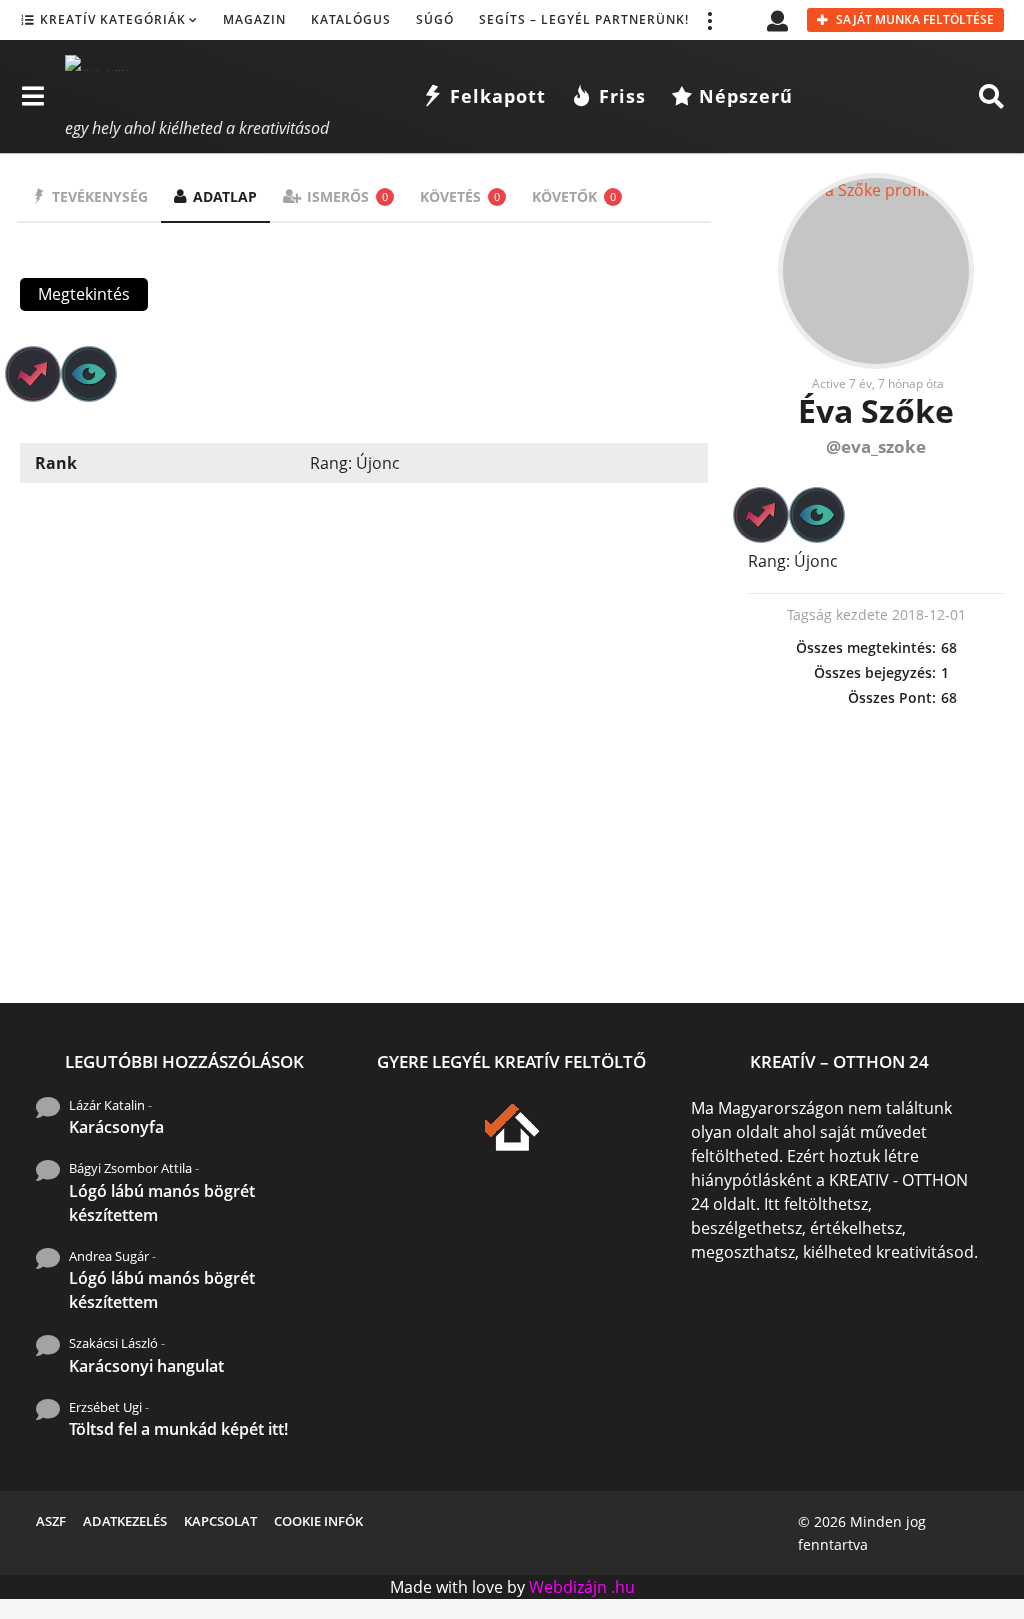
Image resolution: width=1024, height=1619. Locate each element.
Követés (460, 196)
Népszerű (746, 96)
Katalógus (351, 19)
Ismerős (347, 196)
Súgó (435, 19)
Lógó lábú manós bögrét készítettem (162, 1203)
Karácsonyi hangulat (146, 1366)
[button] (709, 20)
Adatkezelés (125, 1521)
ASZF (51, 1521)
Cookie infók (318, 1521)
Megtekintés (84, 294)
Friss (622, 96)
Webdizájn (568, 1587)
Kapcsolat (220, 1521)
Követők (574, 196)
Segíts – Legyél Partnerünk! (584, 19)
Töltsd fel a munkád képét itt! (178, 1429)
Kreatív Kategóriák (113, 19)
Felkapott (498, 96)
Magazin (254, 19)
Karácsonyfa (116, 1127)
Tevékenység (100, 196)
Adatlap (225, 196)
